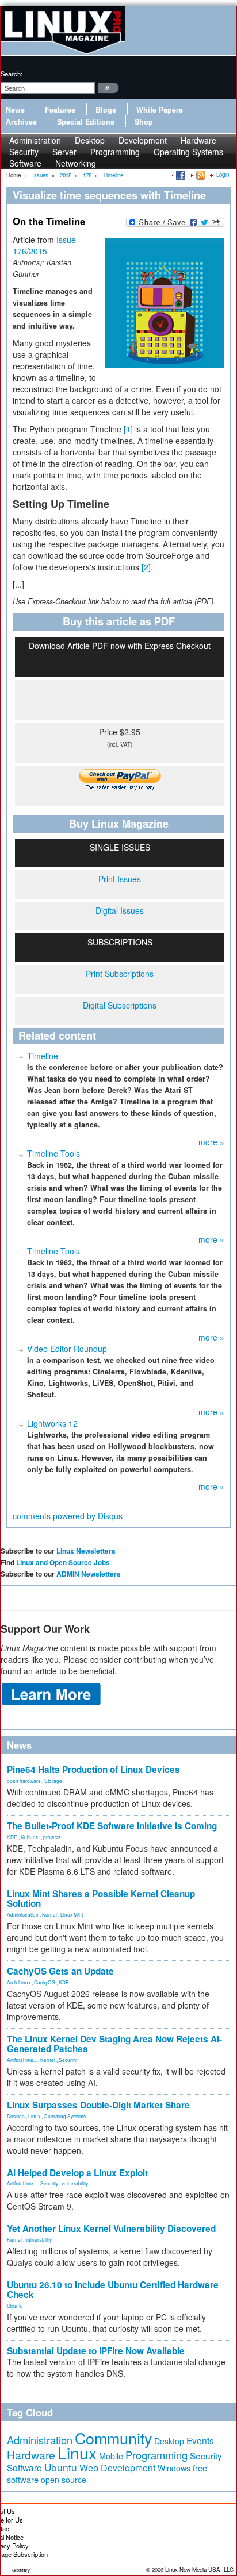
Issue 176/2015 (44, 245)
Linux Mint (72, 1914)
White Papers (160, 110)
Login (223, 175)
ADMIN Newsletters (89, 1574)
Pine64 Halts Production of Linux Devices (93, 1770)
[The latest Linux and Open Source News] (200, 175)
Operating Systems (188, 152)
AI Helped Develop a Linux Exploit (77, 2173)
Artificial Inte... (22, 2060)
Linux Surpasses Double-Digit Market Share (98, 2105)
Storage (53, 1781)
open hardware (24, 1781)
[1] (128, 429)
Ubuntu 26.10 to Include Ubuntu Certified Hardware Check (113, 2290)
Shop (144, 122)
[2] (146, 567)
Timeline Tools (53, 1153)
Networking (76, 163)
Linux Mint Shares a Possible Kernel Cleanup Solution (101, 1899)
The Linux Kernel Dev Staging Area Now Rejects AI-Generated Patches (114, 2044)
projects (52, 1837)
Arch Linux (19, 1982)
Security (68, 2060)
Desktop (16, 2116)
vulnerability (75, 2183)
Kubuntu (30, 1837)
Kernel (49, 1914)
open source (64, 2480)
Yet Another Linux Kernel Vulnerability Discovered (111, 2229)
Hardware (31, 2455)
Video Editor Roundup (67, 1349)
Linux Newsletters (86, 1551)
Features (60, 110)
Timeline (43, 1056)
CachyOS (45, 1982)
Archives (21, 122)
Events (200, 2440)
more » (211, 1142)
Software (25, 163)
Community (113, 2438)
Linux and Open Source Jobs (63, 1562)
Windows (174, 2468)
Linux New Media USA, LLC (199, 2570)
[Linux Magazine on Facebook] (180, 175)
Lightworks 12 (52, 1423)
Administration (23, 1914)
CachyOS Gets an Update (60, 1971)
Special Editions (86, 122)
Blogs (106, 110)
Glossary (21, 2570)
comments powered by (68, 1516)
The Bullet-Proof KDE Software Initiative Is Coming (112, 1826)
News (15, 110)
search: (12, 74)
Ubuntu (15, 2305)
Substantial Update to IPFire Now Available (96, 2351)
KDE (12, 1837)
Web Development (117, 2468)
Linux (34, 2116)
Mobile (111, 2456)
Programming (115, 152)
